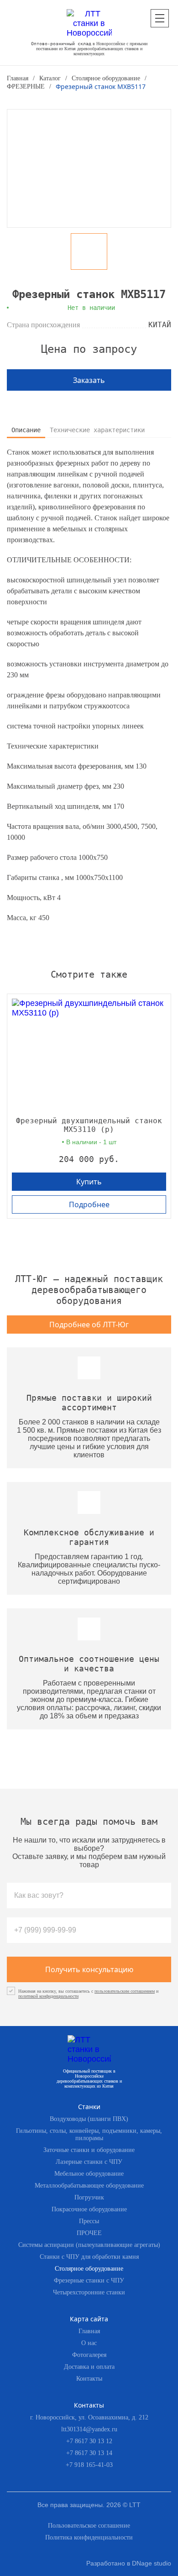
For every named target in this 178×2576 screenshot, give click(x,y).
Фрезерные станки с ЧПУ (89, 2280)
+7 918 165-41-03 (89, 2465)
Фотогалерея (89, 2355)
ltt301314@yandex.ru (89, 2429)
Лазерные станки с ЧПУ (89, 2162)
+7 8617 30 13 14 (89, 2453)
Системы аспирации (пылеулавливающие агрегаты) (89, 2245)
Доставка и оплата (89, 2367)
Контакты (89, 2379)
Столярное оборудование (106, 78)
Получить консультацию (89, 1969)
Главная (18, 78)
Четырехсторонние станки (89, 2292)
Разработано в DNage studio (129, 2563)
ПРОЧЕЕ (89, 2233)
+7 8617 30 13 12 (89, 2441)
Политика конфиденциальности (89, 2537)
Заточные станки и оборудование (89, 2150)
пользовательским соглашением (125, 1991)
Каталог (50, 78)
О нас (89, 2343)
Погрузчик (89, 2197)
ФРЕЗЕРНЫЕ (26, 86)
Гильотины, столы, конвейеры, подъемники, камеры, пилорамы (89, 2134)
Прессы (89, 2221)
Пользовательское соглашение (89, 2526)
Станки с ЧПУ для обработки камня (89, 2257)
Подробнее (89, 1204)
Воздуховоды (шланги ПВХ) (89, 2119)
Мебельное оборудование (89, 2174)
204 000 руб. (89, 1159)
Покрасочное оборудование (89, 2209)
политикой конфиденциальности (48, 1996)
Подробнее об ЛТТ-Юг (89, 1325)
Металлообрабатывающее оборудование (89, 2186)
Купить (89, 1182)
